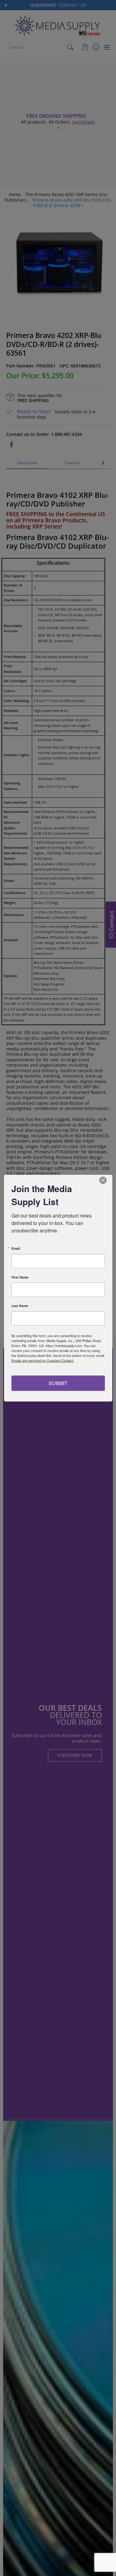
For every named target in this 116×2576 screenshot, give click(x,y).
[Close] (107, 1180)
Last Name (20, 1306)
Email (16, 1249)
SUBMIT (58, 1383)
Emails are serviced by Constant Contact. (43, 1360)
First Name (20, 1277)
